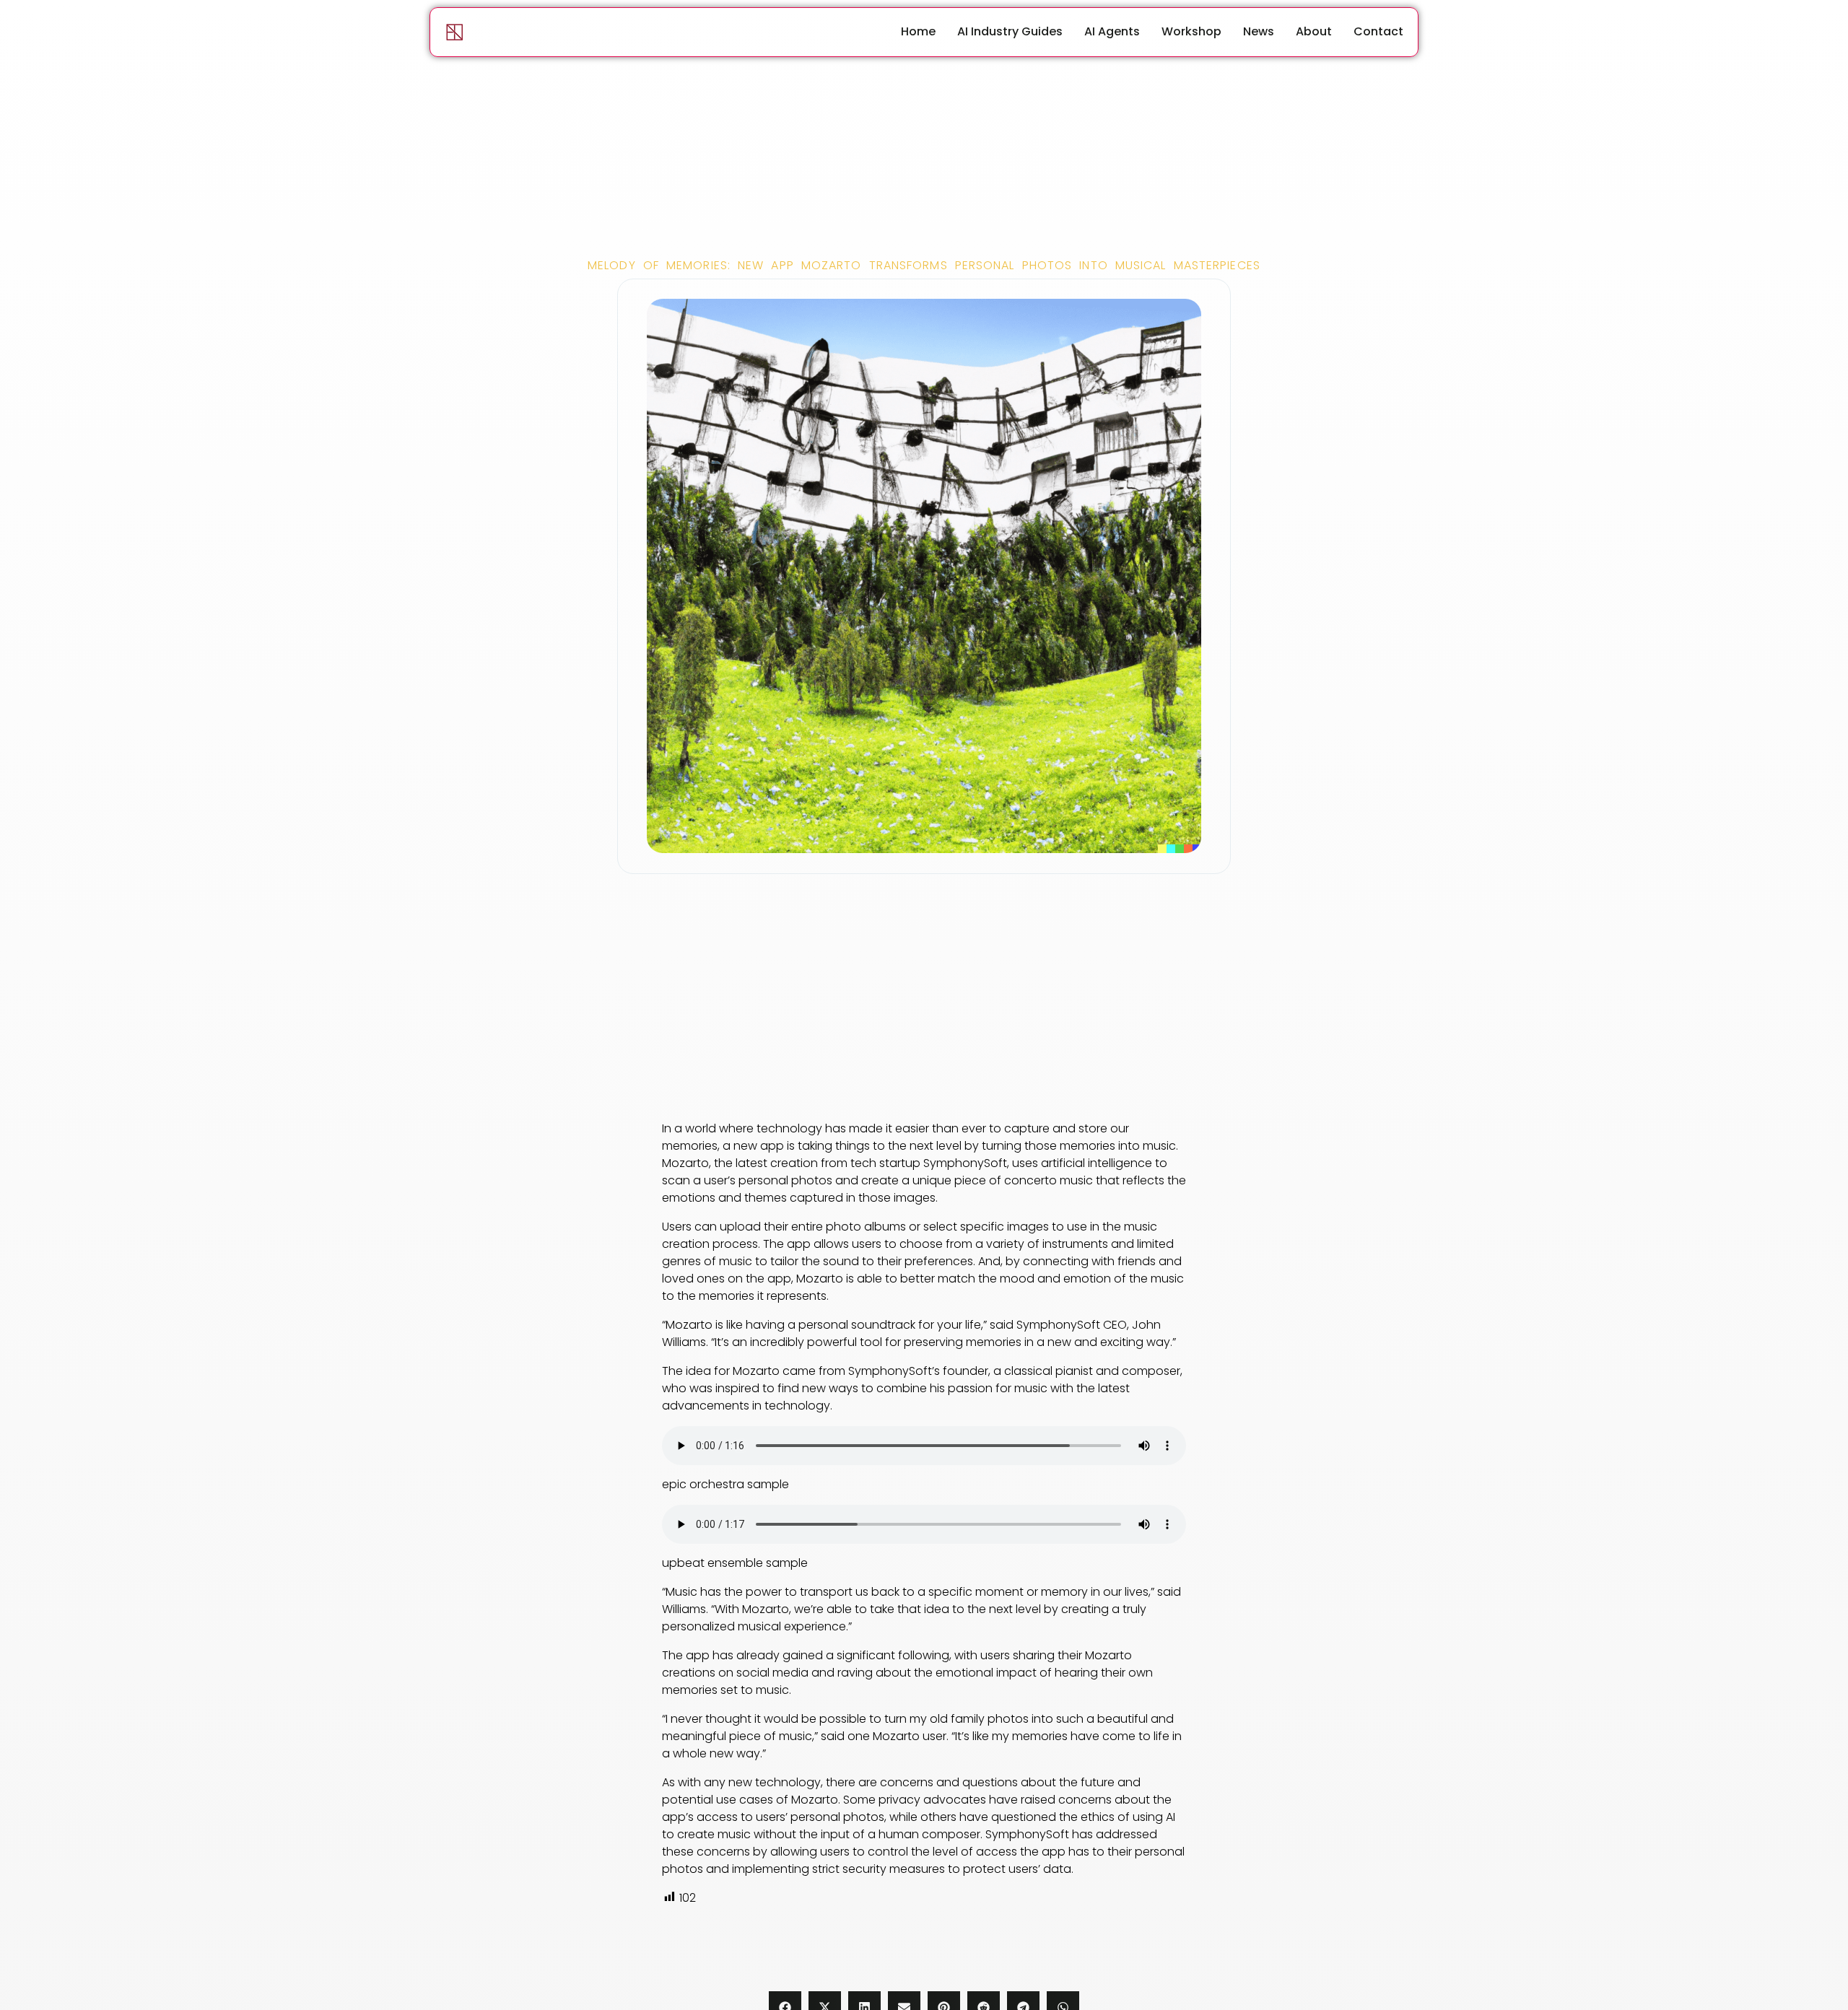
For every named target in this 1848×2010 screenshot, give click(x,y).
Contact (1378, 31)
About (1314, 31)
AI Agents (1112, 31)
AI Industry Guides (1010, 31)
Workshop (1191, 31)
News (1259, 31)
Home (918, 31)
